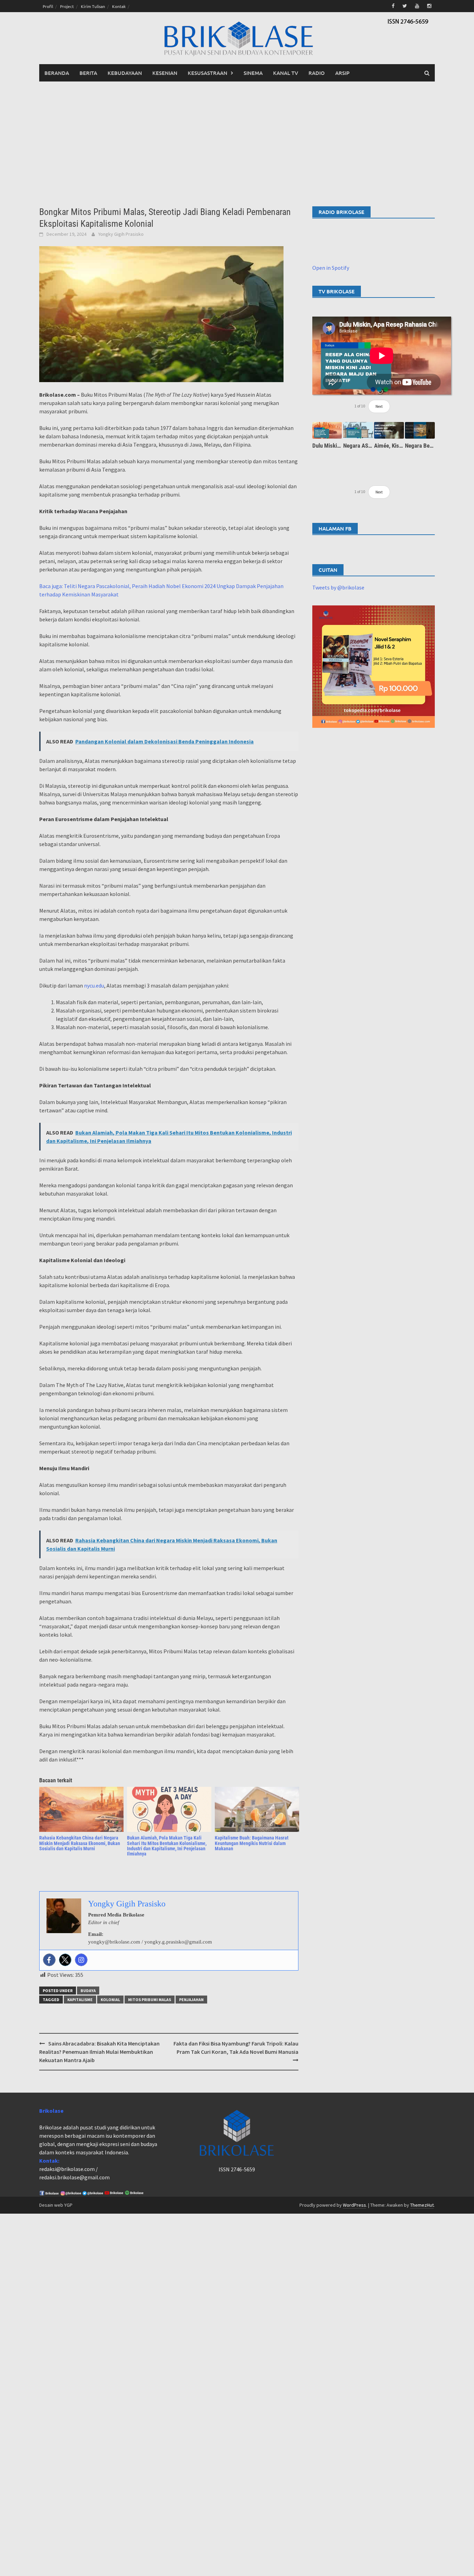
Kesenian (165, 73)
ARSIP (342, 73)
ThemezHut (422, 2205)
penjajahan (191, 2000)
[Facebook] (49, 1960)
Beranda (57, 73)
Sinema (253, 73)
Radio (317, 73)
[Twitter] (65, 1960)
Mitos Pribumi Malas (150, 2000)
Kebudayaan (125, 73)
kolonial (110, 2000)
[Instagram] (81, 1960)
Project (67, 6)
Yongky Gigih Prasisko (121, 234)
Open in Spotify (331, 268)
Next (379, 406)
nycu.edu (94, 985)
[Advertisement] (237, 144)
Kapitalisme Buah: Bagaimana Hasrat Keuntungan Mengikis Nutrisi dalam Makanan (252, 1843)
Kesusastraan (208, 73)
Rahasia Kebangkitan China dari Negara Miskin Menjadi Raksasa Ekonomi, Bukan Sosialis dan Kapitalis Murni (80, 1843)
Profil (48, 6)
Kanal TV (286, 73)
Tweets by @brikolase (338, 587)
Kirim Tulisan (93, 6)
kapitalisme (80, 2000)
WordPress (354, 2205)
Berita (88, 73)
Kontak (119, 6)
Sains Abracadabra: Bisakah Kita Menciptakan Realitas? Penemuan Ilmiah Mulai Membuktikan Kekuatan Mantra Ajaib (99, 2052)
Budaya (88, 1991)
